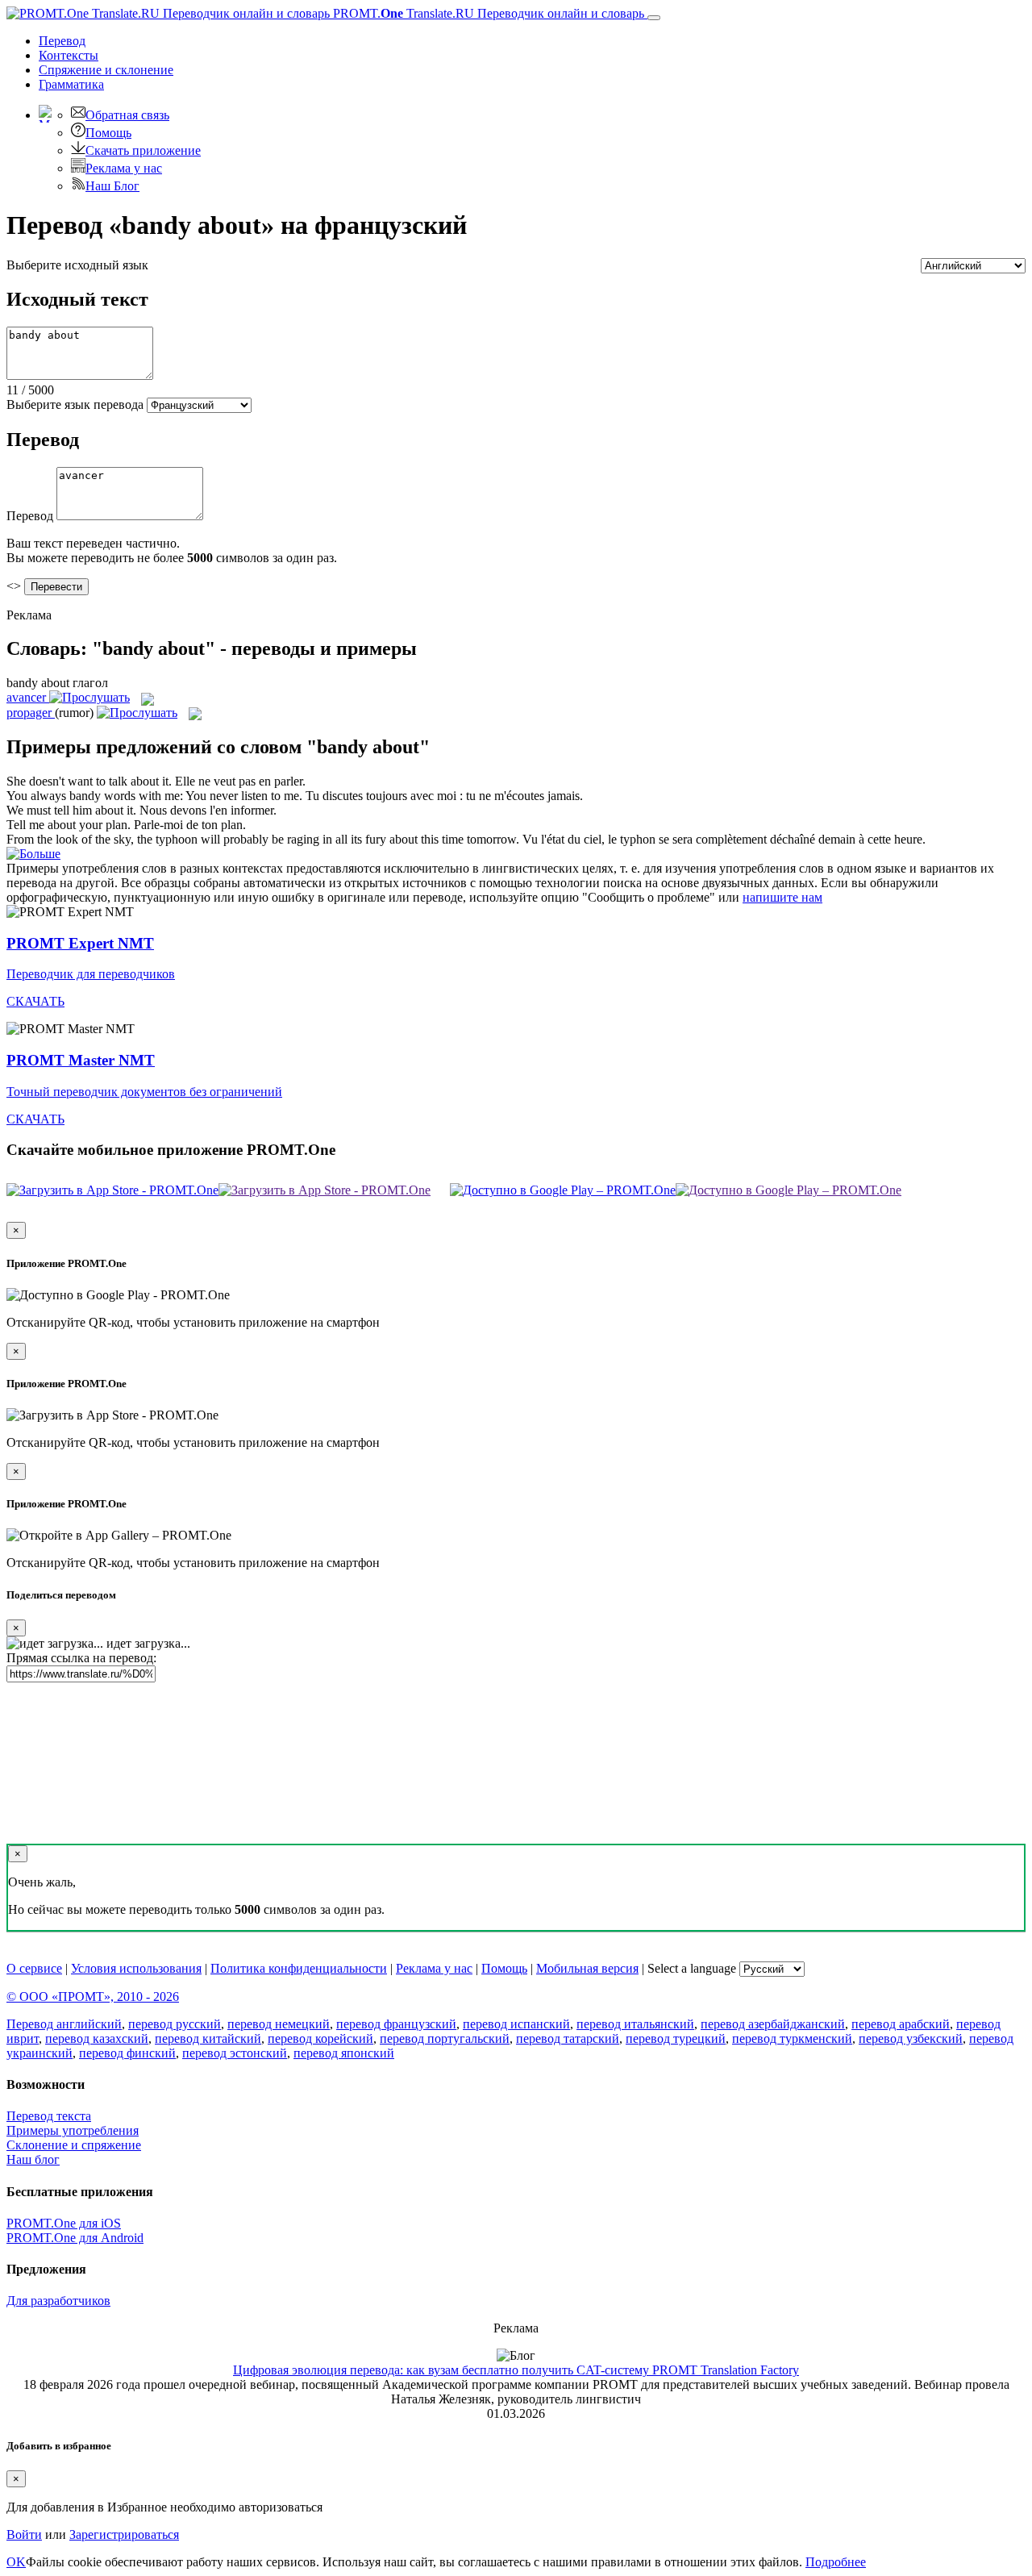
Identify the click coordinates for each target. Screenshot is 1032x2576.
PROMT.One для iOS (64, 2223)
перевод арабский (901, 2024)
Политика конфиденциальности (299, 1968)
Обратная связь (127, 115)
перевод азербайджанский (773, 2024)
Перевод (62, 41)
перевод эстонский (235, 2053)
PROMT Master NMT (81, 1060)
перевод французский (396, 2024)
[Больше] (33, 854)
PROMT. (487, 13)
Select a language (692, 1968)
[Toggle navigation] (654, 18)
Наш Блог (112, 186)
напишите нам (782, 897)
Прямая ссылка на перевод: (81, 1658)
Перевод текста (49, 2116)
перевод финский (127, 2053)
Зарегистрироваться (124, 2534)
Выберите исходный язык (77, 265)
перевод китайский (208, 2038)
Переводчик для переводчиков (91, 974)
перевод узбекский (911, 2038)
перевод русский (175, 2024)
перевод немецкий (279, 2024)
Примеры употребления (73, 2130)
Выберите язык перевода (75, 404)
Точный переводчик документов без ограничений (144, 1092)
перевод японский (344, 2053)
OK (16, 2562)
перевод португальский (445, 2038)
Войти (24, 2534)
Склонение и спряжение (74, 2145)
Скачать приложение (143, 150)
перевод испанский (516, 2024)
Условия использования (136, 1968)
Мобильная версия (587, 1968)
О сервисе (34, 1968)
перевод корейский (320, 2038)
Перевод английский (64, 2024)
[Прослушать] (89, 697)
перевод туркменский (792, 2038)
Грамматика (71, 84)
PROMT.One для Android (75, 2238)
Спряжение (106, 70)
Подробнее (836, 2562)
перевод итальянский (635, 2024)
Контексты (69, 55)
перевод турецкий (676, 2038)
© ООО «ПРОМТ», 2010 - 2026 (93, 1997)
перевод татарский (568, 2038)
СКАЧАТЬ (35, 1001)
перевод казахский (97, 2038)
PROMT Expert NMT (80, 943)
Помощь (108, 133)
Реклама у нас (124, 168)
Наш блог (33, 2159)
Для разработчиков (58, 2301)
